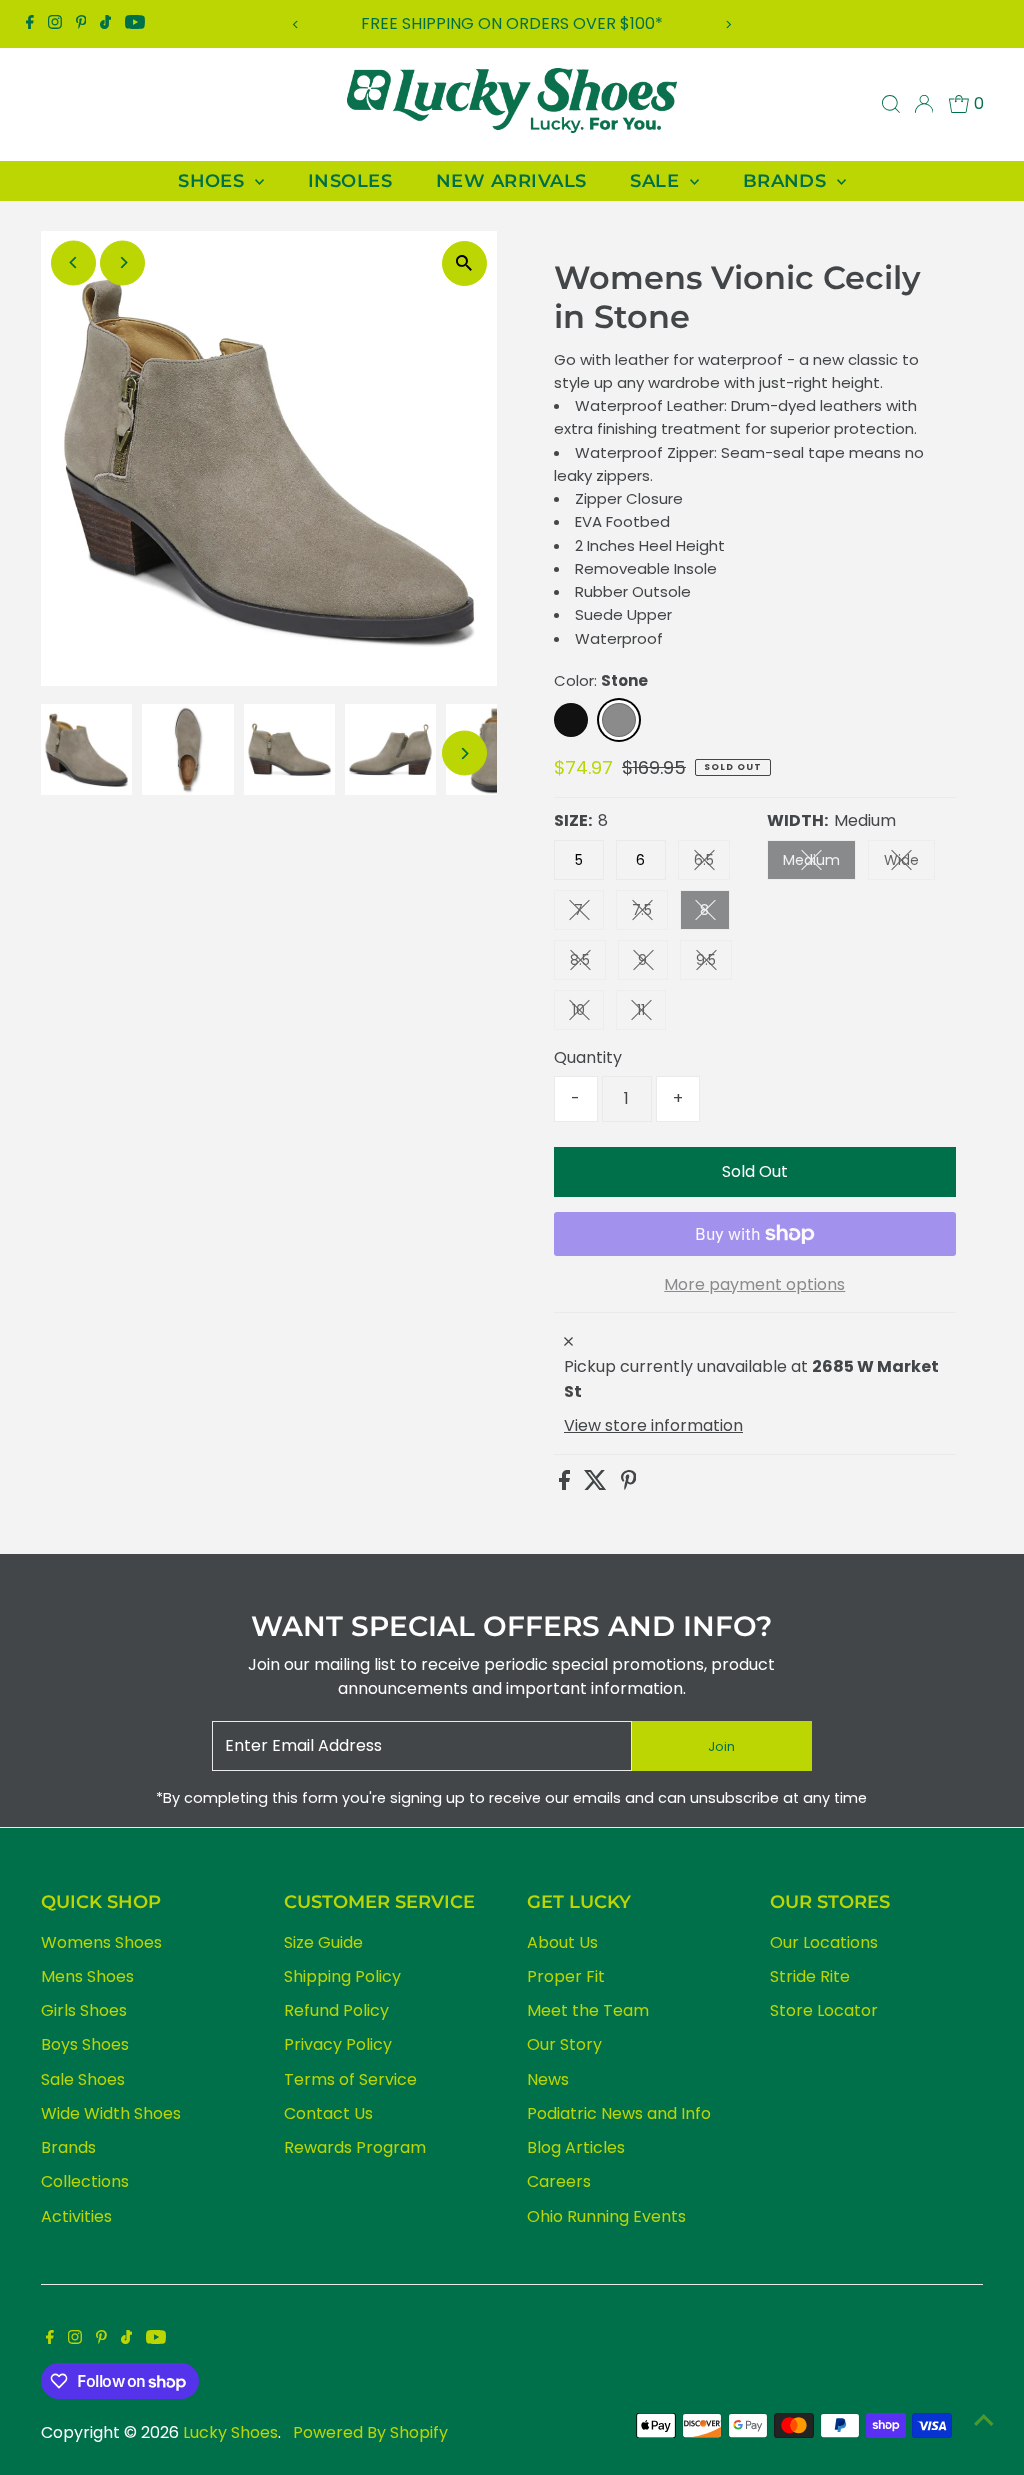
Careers (559, 2181)
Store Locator (824, 2010)
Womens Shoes (101, 1942)
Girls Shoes (84, 2010)
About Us (562, 1942)
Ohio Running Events (606, 2216)
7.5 (650, 913)
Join (721, 1746)
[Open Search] (891, 104)
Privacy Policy (338, 2044)
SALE (657, 181)
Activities (76, 2216)
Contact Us (328, 2113)
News (548, 2079)
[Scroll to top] (984, 2420)
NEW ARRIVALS (511, 181)
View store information (653, 1426)
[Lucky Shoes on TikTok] (105, 24)
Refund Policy (336, 2010)
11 (651, 1013)
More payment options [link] (754, 1284)
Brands (68, 2147)
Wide (909, 863)
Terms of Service (350, 2079)
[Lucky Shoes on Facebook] (30, 24)
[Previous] (296, 24)
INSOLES (350, 181)
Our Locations (824, 1942)
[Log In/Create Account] (924, 104)
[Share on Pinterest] (629, 1484)
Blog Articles (576, 2147)
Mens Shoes (87, 1976)
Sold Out (755, 1171)
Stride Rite (810, 1976)
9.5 (714, 963)
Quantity (588, 1057)
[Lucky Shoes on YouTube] (135, 24)
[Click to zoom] (464, 263)
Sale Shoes (83, 2079)
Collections (85, 2181)
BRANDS (787, 181)
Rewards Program (355, 2147)
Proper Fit (566, 1976)
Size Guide (323, 1942)
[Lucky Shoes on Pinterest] (81, 24)
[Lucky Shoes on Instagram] (55, 24)
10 (588, 1013)
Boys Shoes (85, 2044)
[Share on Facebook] (566, 1484)
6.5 (712, 863)
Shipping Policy (342, 1976)
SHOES (214, 181)
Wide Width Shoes (111, 2113)
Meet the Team (588, 2010)
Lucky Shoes (230, 2432)
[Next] (727, 24)
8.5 (588, 963)
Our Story (564, 2044)
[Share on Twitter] (597, 1484)
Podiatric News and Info (619, 2113)
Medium (819, 863)
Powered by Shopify (370, 2432)
